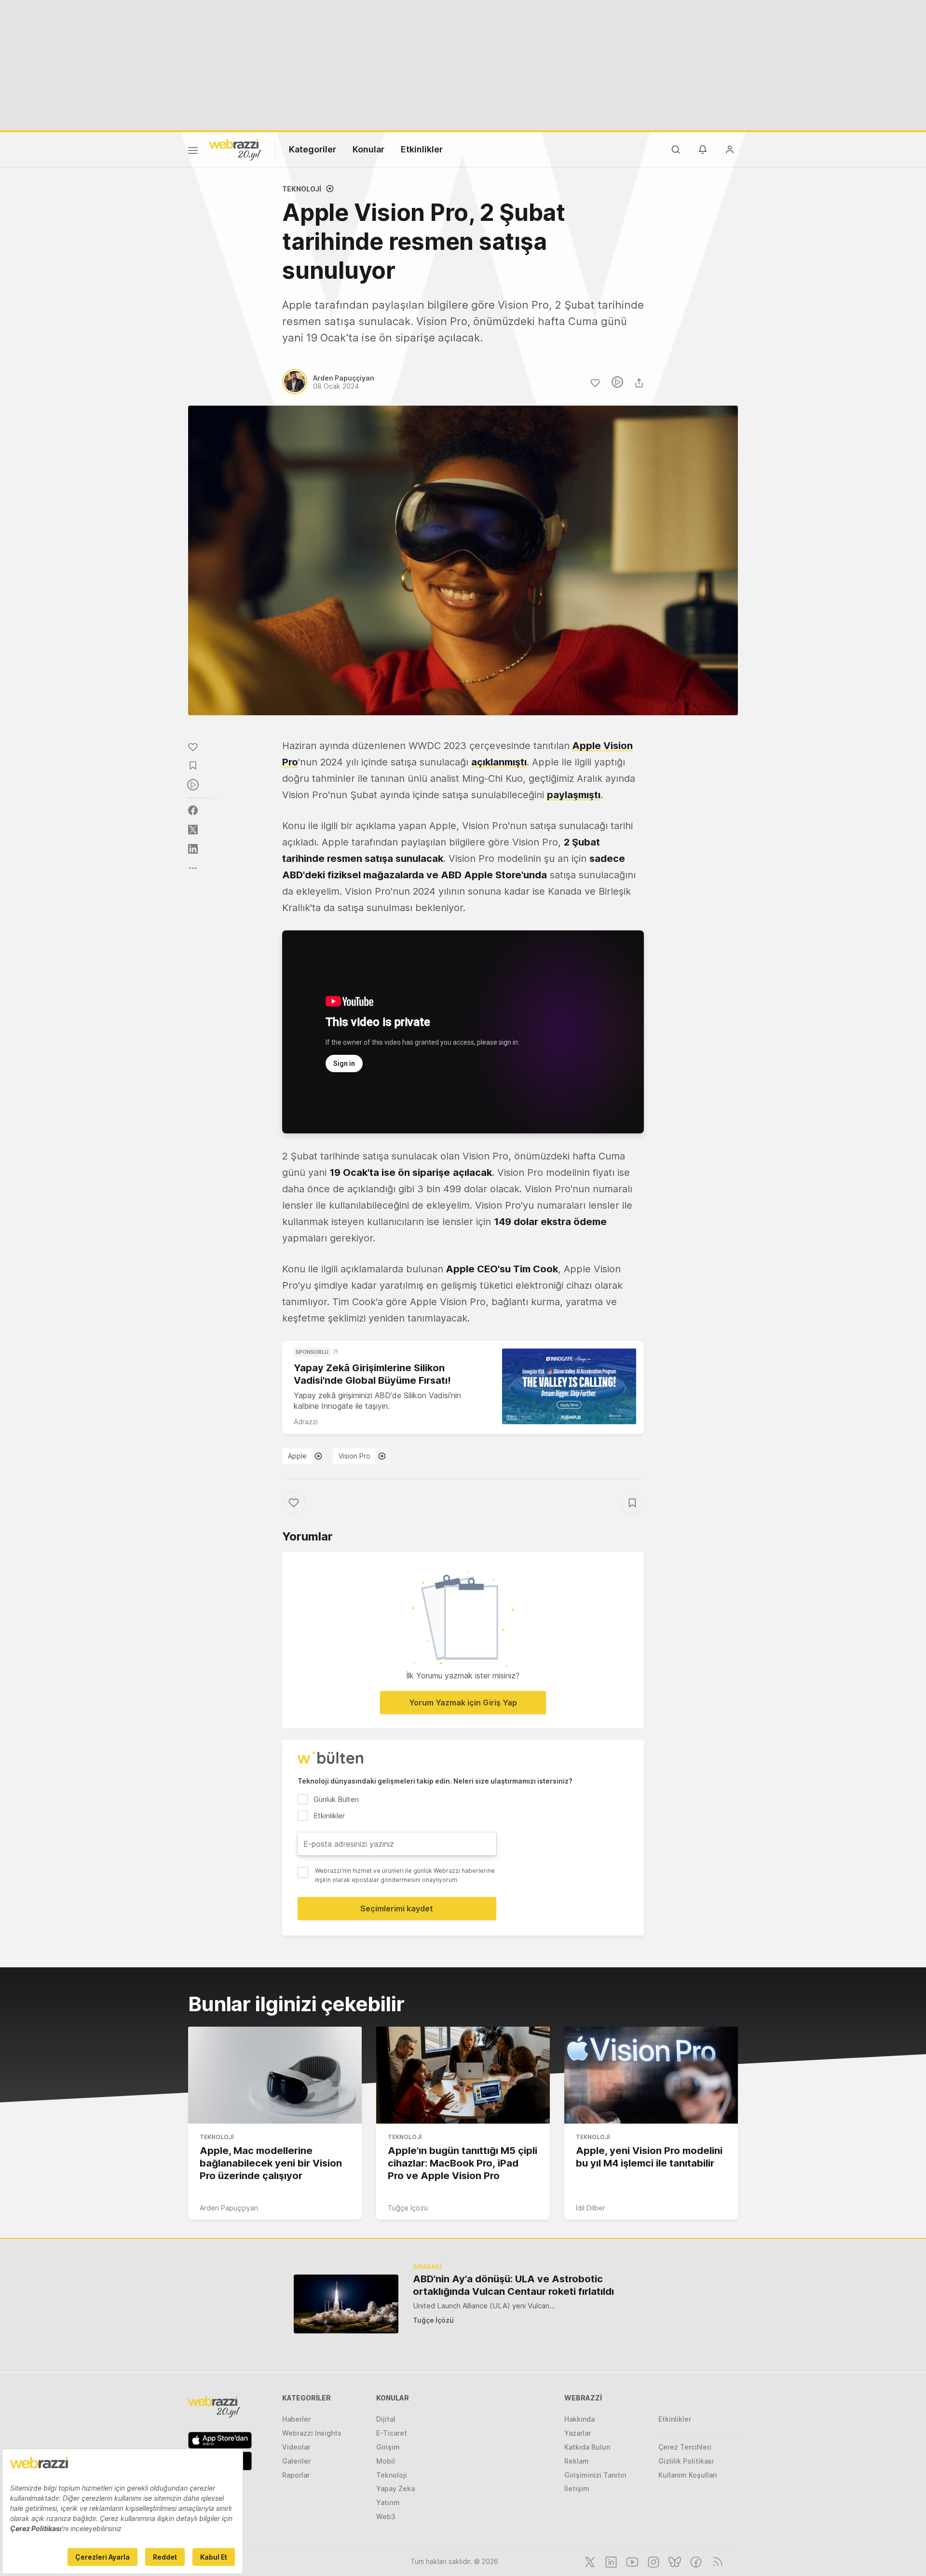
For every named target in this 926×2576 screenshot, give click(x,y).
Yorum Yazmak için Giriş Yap (463, 1703)
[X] (589, 2561)
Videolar (296, 2447)
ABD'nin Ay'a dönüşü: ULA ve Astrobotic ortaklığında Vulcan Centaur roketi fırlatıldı (513, 2285)
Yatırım (388, 2502)
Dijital (386, 2419)
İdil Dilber (591, 2208)
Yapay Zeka (395, 2488)
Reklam (577, 2461)
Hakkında (579, 2419)
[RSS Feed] (716, 2561)
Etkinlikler (422, 149)
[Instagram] (653, 2561)
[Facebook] (695, 2561)
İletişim (577, 2488)
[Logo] (235, 149)
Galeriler (296, 2461)
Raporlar (296, 2475)
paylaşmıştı (574, 795)
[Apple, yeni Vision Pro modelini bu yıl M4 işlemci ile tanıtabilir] (651, 2075)
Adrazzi (306, 1422)
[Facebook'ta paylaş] (193, 810)
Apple (297, 1456)
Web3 (386, 2516)
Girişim (388, 2447)
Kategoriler (313, 149)
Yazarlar (578, 2433)
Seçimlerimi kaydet (397, 1908)
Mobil (386, 2461)
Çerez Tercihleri (685, 2447)
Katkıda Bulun (587, 2447)
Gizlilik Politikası (686, 2461)
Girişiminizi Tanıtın (595, 2475)
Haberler (296, 2419)
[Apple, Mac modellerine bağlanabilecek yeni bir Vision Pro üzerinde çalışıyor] (275, 2075)
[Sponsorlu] (569, 1386)
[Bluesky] (674, 2561)
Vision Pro (354, 1456)
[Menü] (193, 152)
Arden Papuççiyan (229, 2208)
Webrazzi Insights (312, 2433)
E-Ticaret (392, 2433)
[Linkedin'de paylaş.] (193, 849)
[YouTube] (631, 2561)
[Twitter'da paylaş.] (193, 830)
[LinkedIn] (610, 2561)
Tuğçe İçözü (408, 2208)
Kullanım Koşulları (688, 2475)
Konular (368, 149)
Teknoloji (302, 189)
